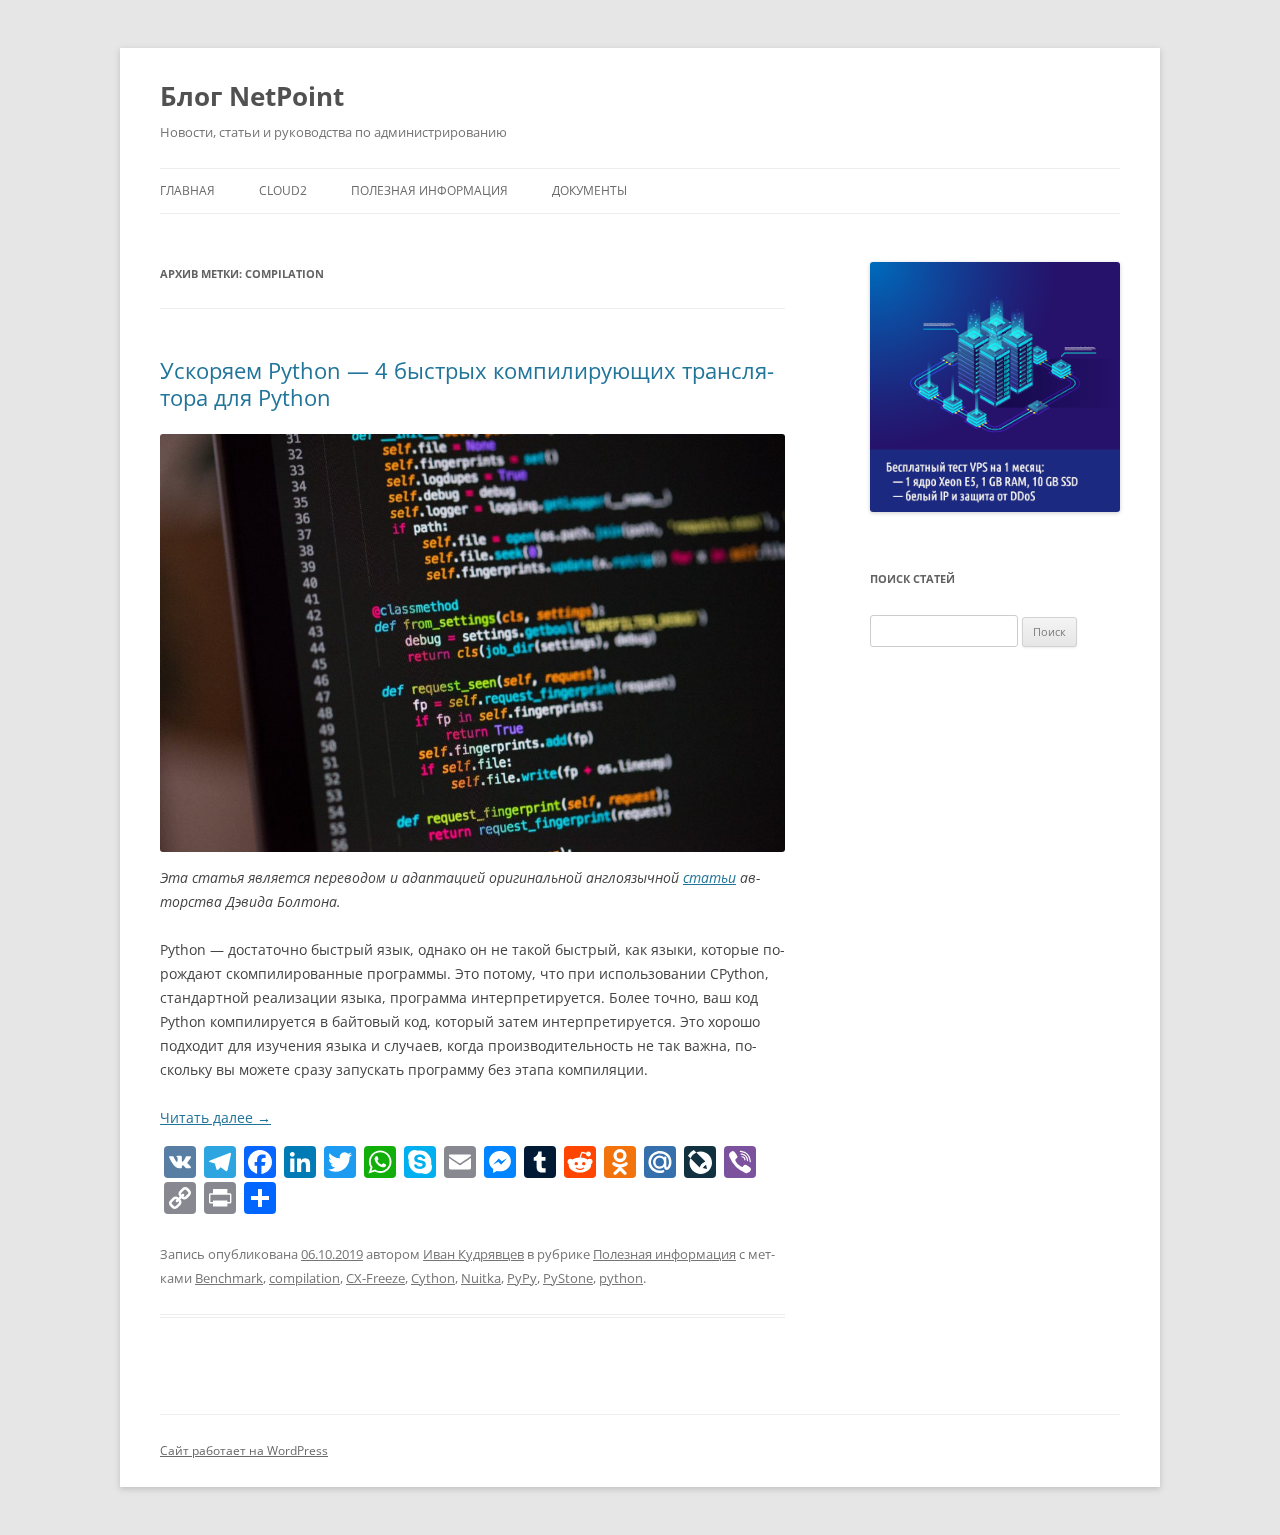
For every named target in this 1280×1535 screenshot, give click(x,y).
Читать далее (215, 1117)
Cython (433, 1278)
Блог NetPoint (252, 96)
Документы (589, 190)
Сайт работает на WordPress (244, 1450)
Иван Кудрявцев (473, 1254)
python (621, 1278)
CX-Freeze (375, 1278)
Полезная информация (429, 190)
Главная (187, 190)
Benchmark (229, 1278)
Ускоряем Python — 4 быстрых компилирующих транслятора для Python (467, 383)
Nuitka (481, 1278)
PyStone (568, 1278)
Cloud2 (283, 190)
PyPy (522, 1278)
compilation (304, 1278)
